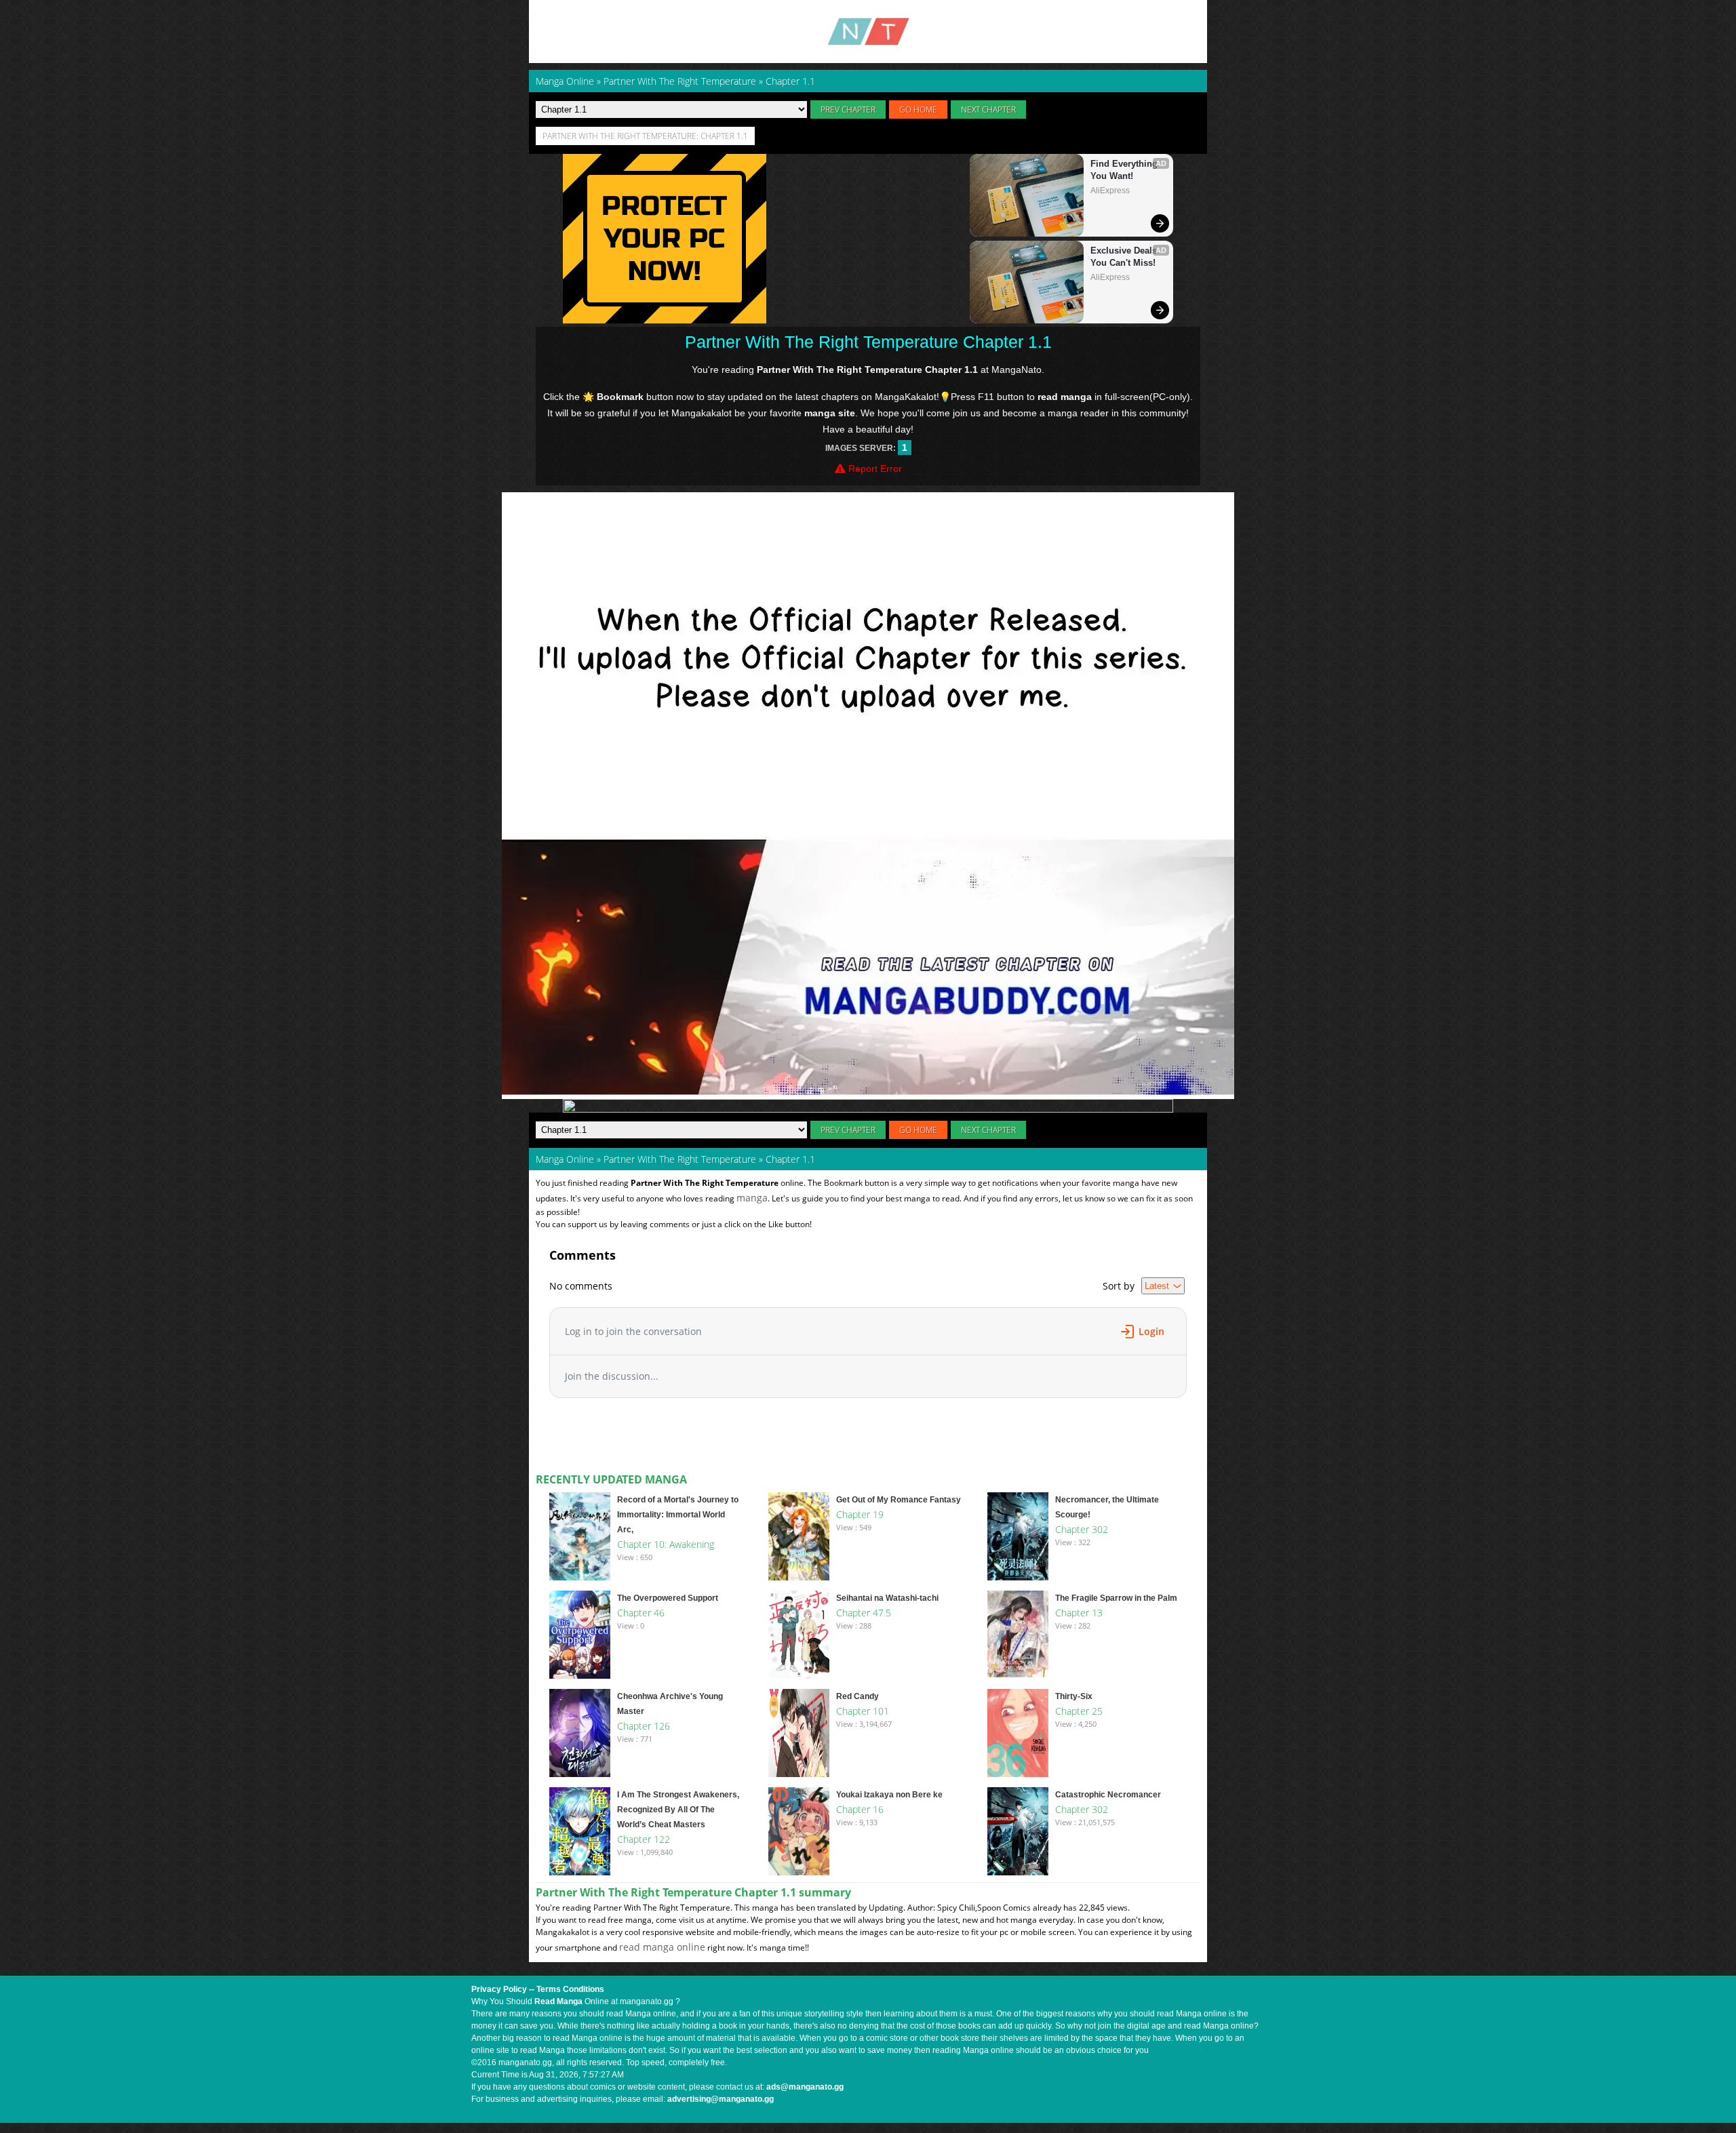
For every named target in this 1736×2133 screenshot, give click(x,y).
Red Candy (857, 1696)
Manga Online (565, 1159)
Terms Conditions (570, 1989)
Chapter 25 (1079, 1711)
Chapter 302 (1082, 1529)
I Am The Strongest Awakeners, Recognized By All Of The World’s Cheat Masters (678, 1810)
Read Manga (558, 2001)
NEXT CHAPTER (988, 109)
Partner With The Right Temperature (680, 1159)
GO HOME (918, 109)
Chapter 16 (860, 1809)
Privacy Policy (499, 1989)
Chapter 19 (860, 1514)
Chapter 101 (863, 1711)
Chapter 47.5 (864, 1613)
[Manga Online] (868, 32)
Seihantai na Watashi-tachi (887, 1598)
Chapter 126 (644, 1726)
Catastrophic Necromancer (1108, 1795)
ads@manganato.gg (805, 2087)
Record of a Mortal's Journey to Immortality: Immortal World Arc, (678, 1515)
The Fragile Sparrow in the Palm (1116, 1598)
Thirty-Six (1074, 1696)
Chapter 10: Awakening (666, 1544)
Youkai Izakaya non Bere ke (889, 1795)
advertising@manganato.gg (721, 2099)
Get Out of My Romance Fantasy (899, 1500)
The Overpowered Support (668, 1598)
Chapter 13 (1079, 1613)
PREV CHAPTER (848, 109)
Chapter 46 (641, 1613)
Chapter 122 (644, 1839)
